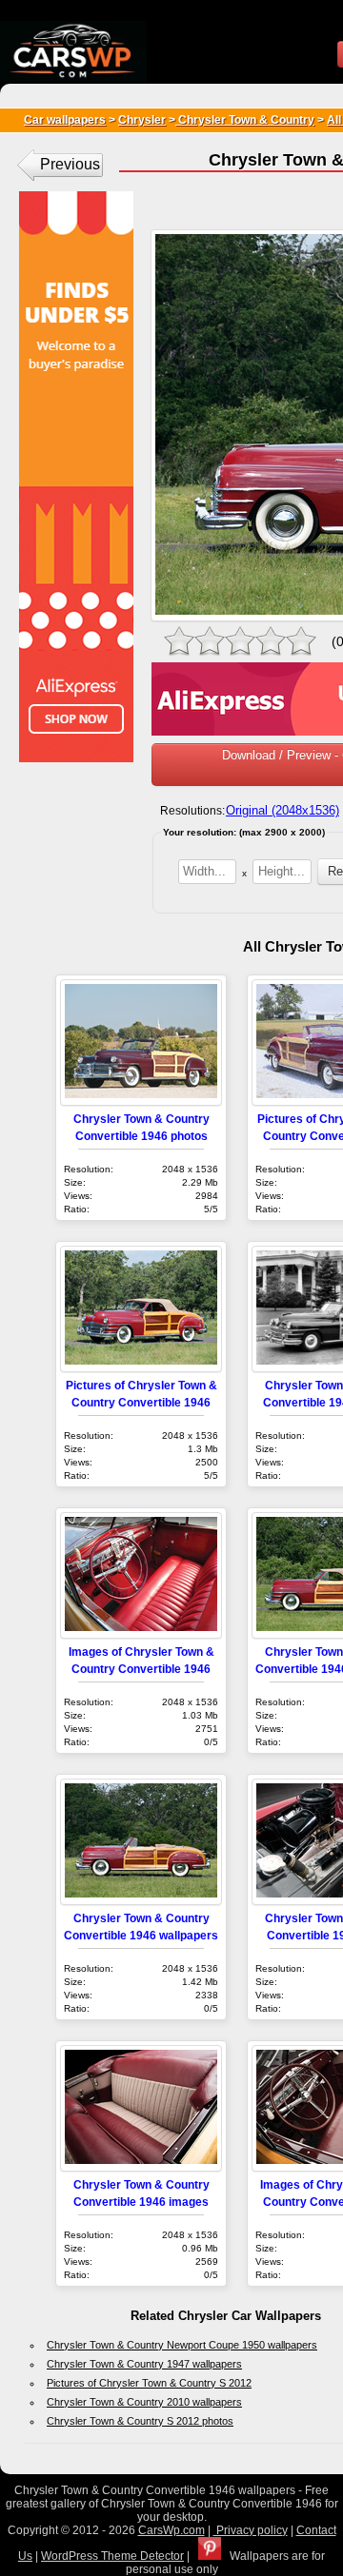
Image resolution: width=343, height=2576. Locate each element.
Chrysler (142, 120)
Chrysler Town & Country (245, 120)
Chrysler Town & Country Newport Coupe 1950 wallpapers (182, 2345)
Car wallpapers (65, 120)
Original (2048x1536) (282, 810)
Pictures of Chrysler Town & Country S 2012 (149, 2383)
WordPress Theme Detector (112, 2556)
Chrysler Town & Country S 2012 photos (140, 2421)
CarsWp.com (171, 2530)
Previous (70, 164)
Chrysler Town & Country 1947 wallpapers (144, 2364)
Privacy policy (251, 2530)
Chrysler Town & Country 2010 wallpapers (144, 2402)
